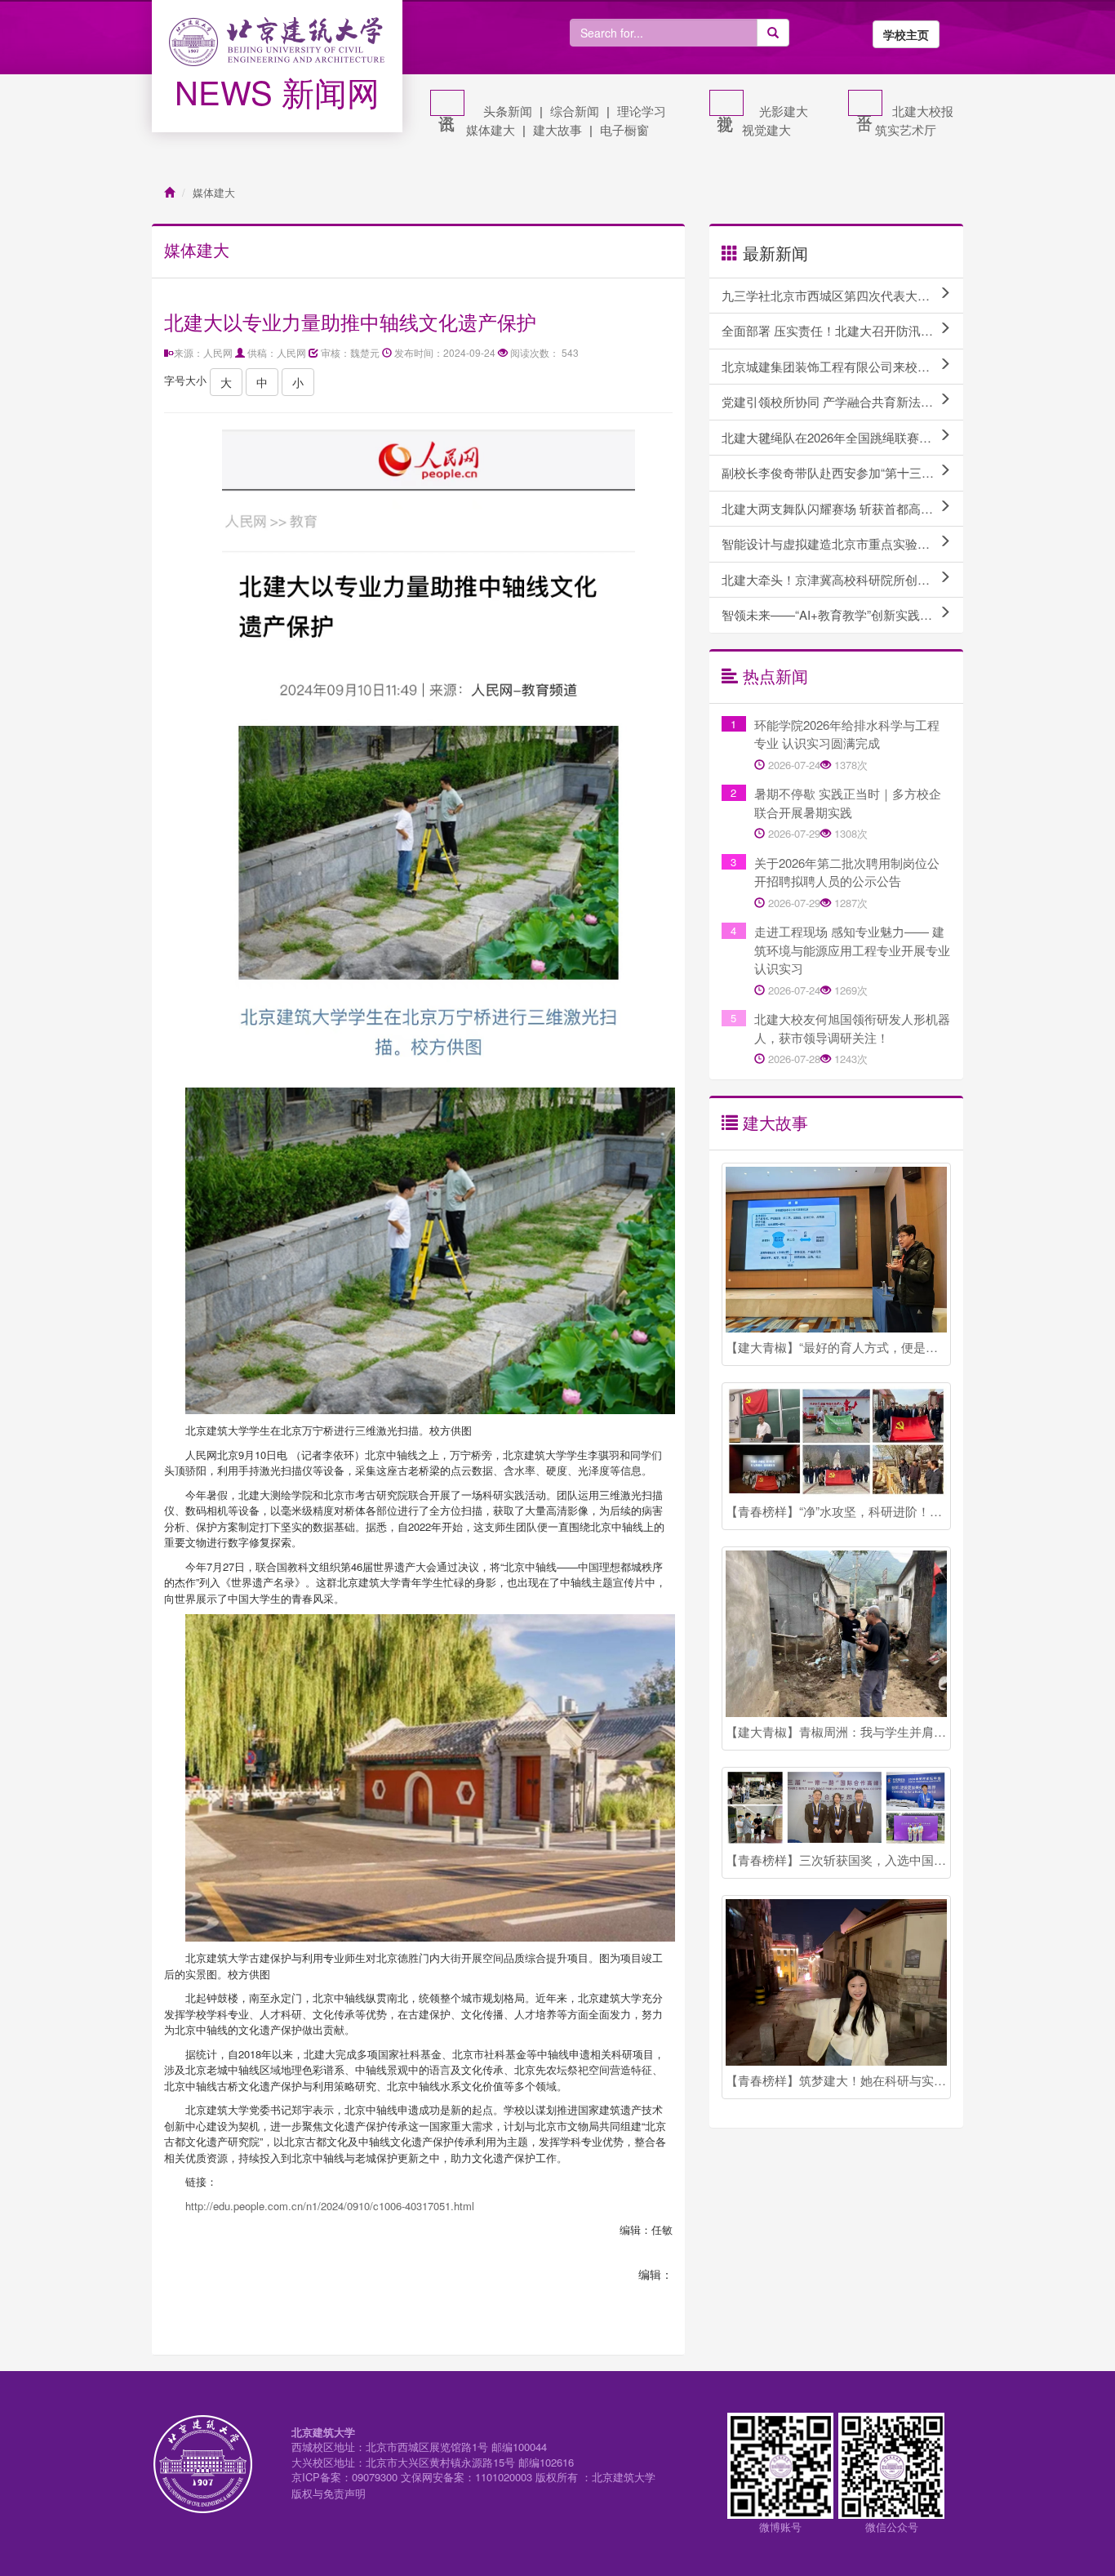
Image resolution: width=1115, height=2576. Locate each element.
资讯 (447, 103)
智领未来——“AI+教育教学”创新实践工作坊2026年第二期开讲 (842, 614)
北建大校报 (923, 111)
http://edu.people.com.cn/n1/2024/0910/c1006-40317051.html (330, 2206)
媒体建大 (491, 129)
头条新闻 (508, 111)
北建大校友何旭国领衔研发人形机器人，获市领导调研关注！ (852, 1028)
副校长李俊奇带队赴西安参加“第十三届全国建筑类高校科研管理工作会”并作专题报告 (842, 472)
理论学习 (642, 111)
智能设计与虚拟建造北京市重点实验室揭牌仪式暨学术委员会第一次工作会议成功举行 (842, 543)
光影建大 (784, 111)
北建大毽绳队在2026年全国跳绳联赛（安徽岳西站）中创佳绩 (842, 437)
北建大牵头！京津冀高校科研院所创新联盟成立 (842, 579)
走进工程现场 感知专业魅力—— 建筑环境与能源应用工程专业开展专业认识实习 (852, 950)
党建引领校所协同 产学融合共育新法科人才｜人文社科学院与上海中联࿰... (842, 401)
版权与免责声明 (329, 2493)
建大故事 (557, 129)
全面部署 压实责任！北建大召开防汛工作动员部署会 (842, 330)
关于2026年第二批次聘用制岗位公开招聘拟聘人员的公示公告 (847, 872)
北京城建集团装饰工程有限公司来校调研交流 (842, 366)
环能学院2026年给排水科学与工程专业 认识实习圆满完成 (847, 734)
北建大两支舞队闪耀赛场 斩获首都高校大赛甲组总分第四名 (842, 508)
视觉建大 (766, 129)
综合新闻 (575, 111)
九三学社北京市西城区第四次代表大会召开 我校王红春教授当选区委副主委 (842, 295)
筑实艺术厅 (906, 129)
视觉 (726, 103)
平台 (865, 103)
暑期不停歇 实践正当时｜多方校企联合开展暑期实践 (848, 803)
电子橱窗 (624, 129)
